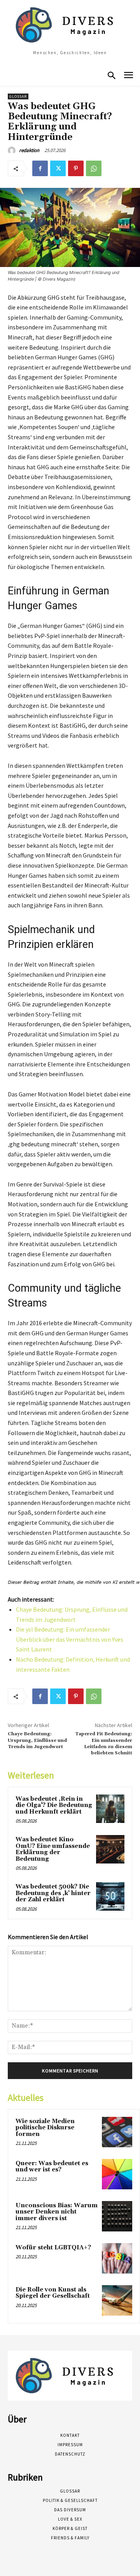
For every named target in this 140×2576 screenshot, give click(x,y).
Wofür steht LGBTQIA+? (53, 2248)
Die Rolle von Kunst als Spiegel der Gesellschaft (53, 2293)
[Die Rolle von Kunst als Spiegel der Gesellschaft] (117, 2300)
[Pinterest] (76, 168)
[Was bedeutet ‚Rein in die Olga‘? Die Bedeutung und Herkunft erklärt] (110, 1809)
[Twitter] (58, 168)
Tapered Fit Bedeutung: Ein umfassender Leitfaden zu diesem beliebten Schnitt (104, 1743)
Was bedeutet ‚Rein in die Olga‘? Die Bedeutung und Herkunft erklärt (54, 1805)
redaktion (29, 150)
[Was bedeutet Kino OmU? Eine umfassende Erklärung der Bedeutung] (110, 1849)
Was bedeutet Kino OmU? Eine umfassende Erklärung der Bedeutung (53, 1849)
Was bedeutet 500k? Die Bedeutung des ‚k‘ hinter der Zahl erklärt (53, 1893)
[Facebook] (40, 168)
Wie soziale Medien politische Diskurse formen (45, 2128)
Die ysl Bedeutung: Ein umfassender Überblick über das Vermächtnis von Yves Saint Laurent (70, 1639)
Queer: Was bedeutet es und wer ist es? (52, 2167)
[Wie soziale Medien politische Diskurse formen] (117, 2132)
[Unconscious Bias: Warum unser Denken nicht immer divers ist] (117, 2216)
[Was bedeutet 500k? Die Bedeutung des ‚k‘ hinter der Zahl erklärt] (110, 1896)
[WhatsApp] (94, 168)
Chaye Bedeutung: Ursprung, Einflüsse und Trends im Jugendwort (37, 1740)
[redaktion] (13, 150)
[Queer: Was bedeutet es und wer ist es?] (117, 2174)
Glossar (18, 96)
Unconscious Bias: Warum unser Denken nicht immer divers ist (57, 2212)
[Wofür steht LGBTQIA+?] (117, 2258)
